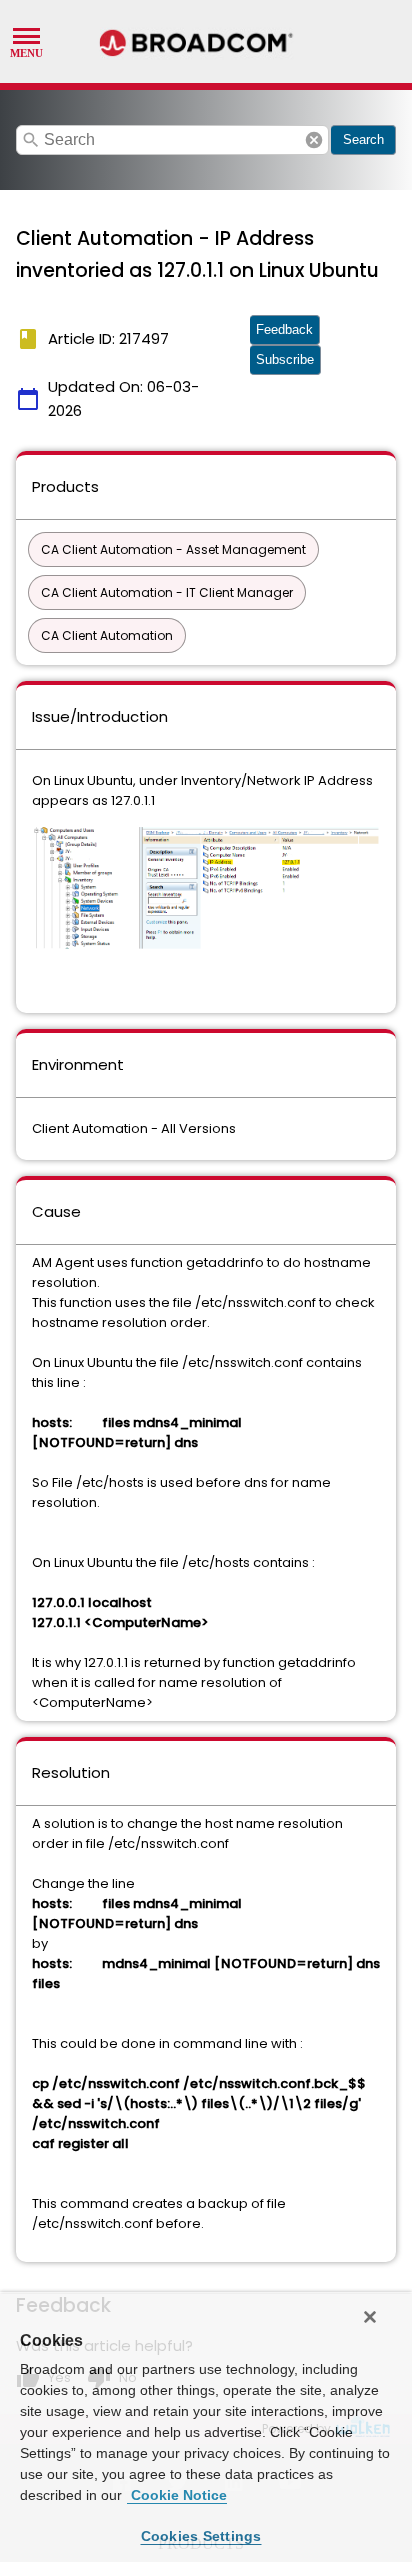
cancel (314, 140)
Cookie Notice (177, 2495)
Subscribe (285, 359)
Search (363, 139)
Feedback (284, 329)
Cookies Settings (201, 2536)
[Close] (370, 2317)
